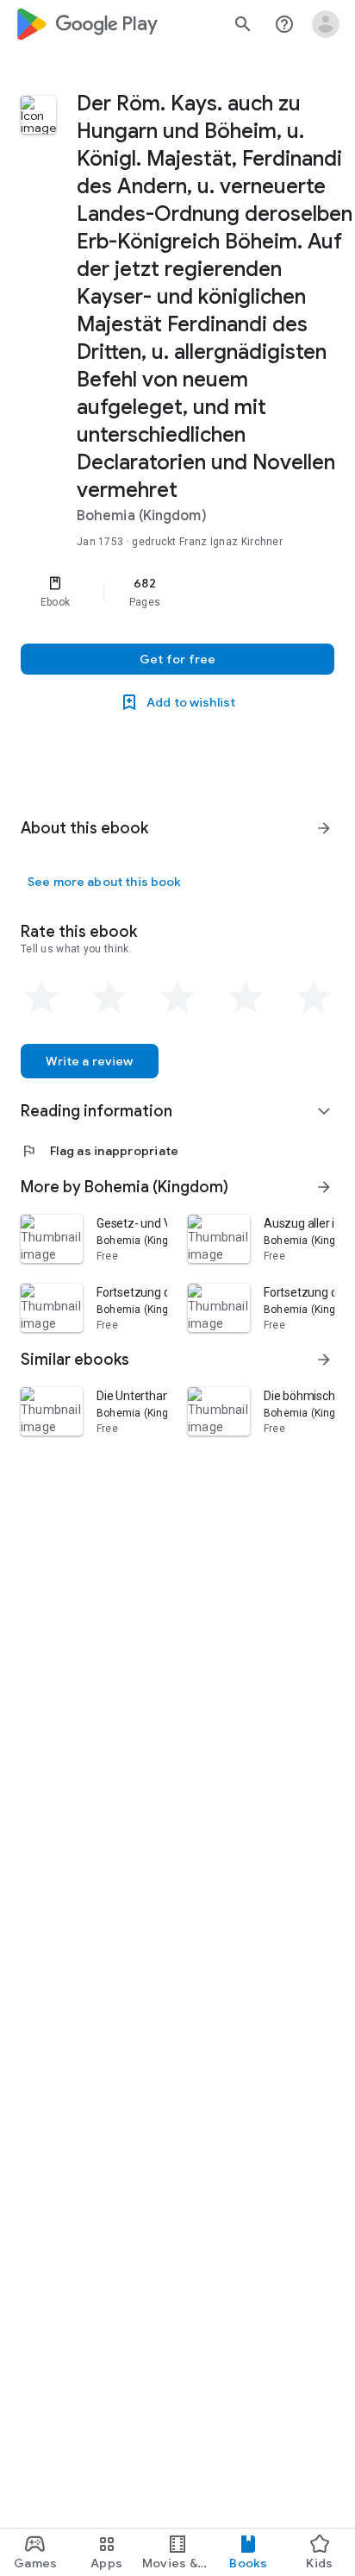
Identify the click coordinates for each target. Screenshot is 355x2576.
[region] (177, 592)
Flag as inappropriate (100, 1151)
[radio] (41, 997)
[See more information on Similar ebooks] (324, 1360)
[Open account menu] (326, 24)
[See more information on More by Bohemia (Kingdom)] (324, 1187)
